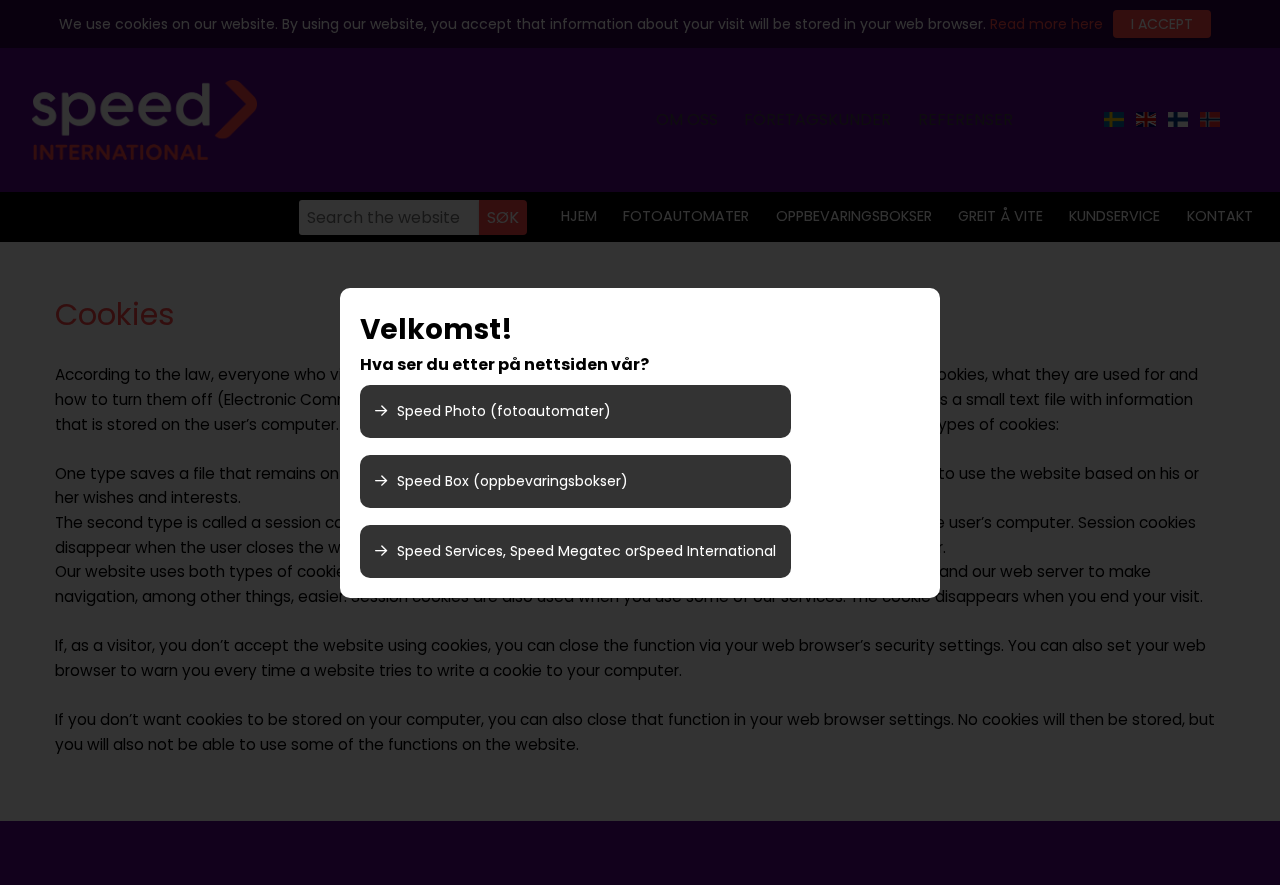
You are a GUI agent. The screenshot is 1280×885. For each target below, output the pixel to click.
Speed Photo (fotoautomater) (504, 411)
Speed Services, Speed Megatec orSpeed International (586, 551)
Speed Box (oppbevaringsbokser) (512, 481)
